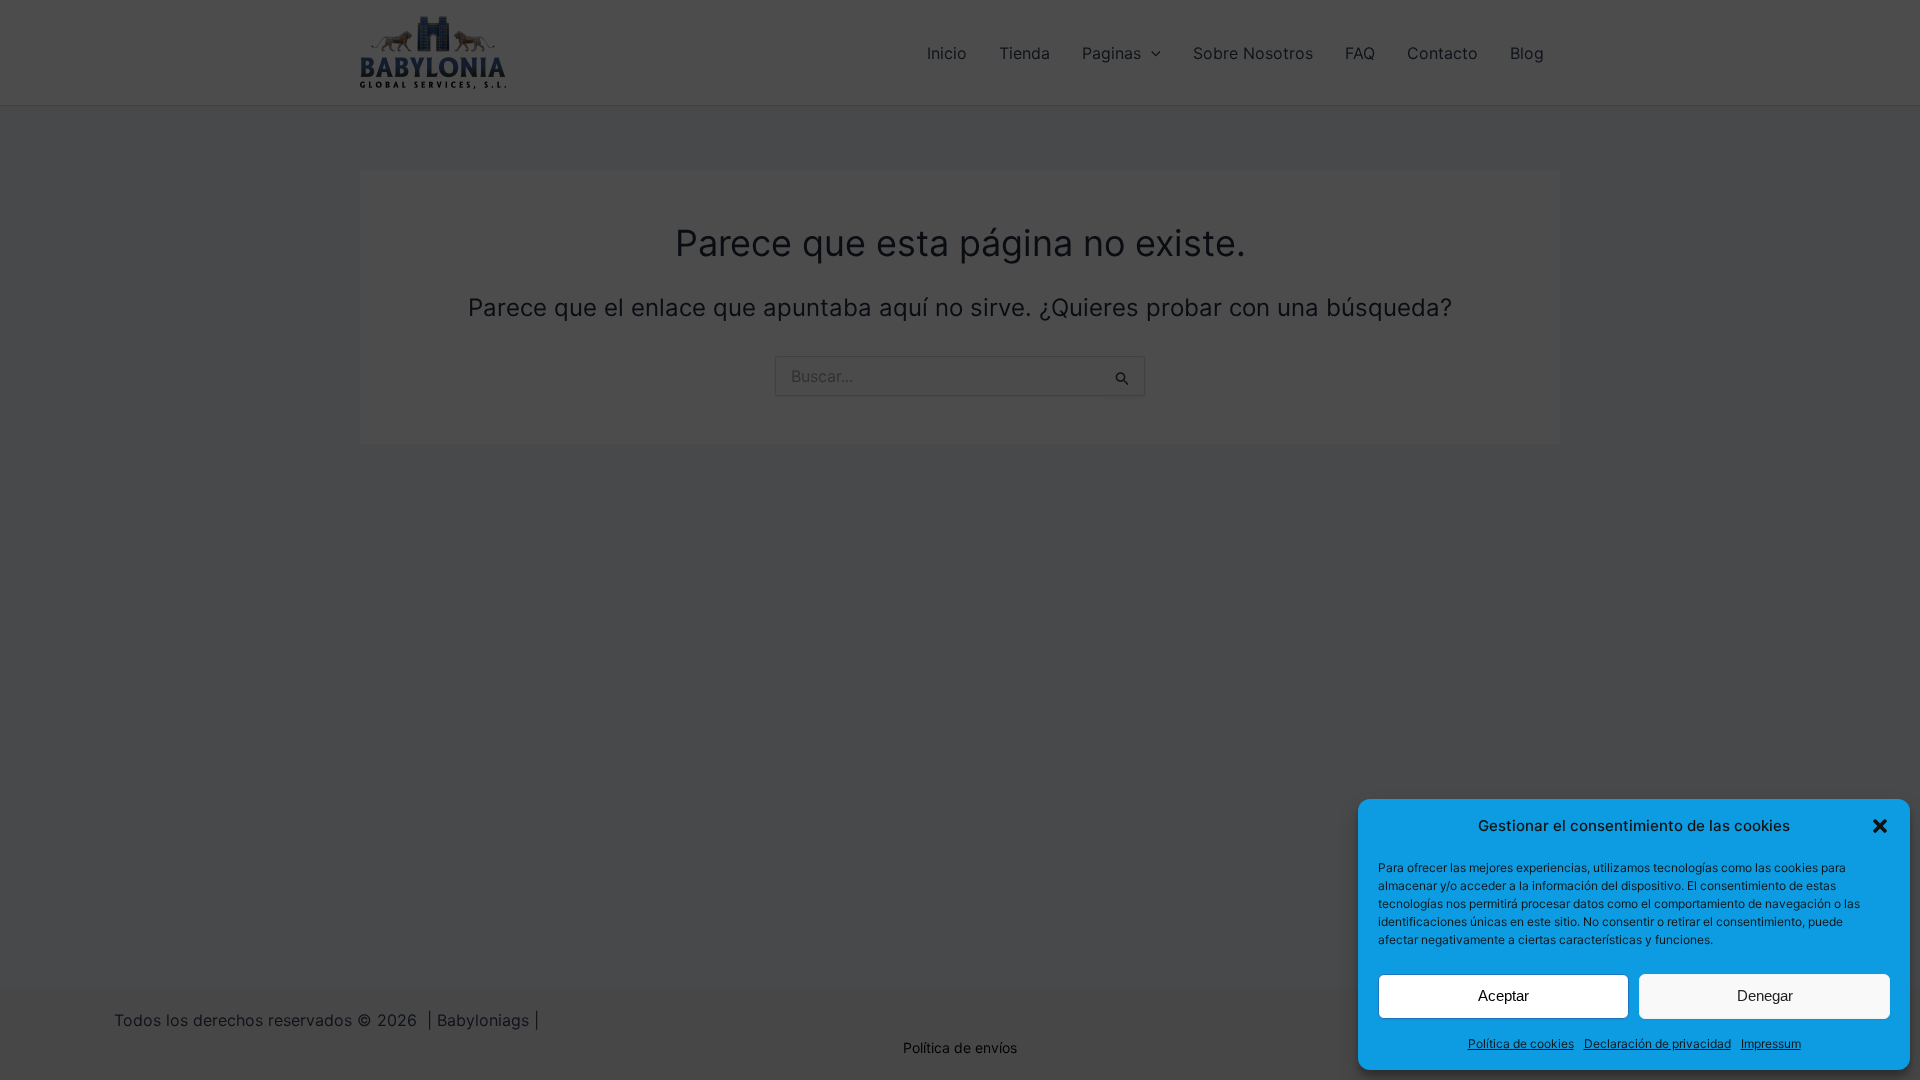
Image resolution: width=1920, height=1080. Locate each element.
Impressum (1771, 1043)
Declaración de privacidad (1657, 1043)
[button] (1880, 826)
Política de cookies (1521, 1043)
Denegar (1765, 995)
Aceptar (1503, 995)
